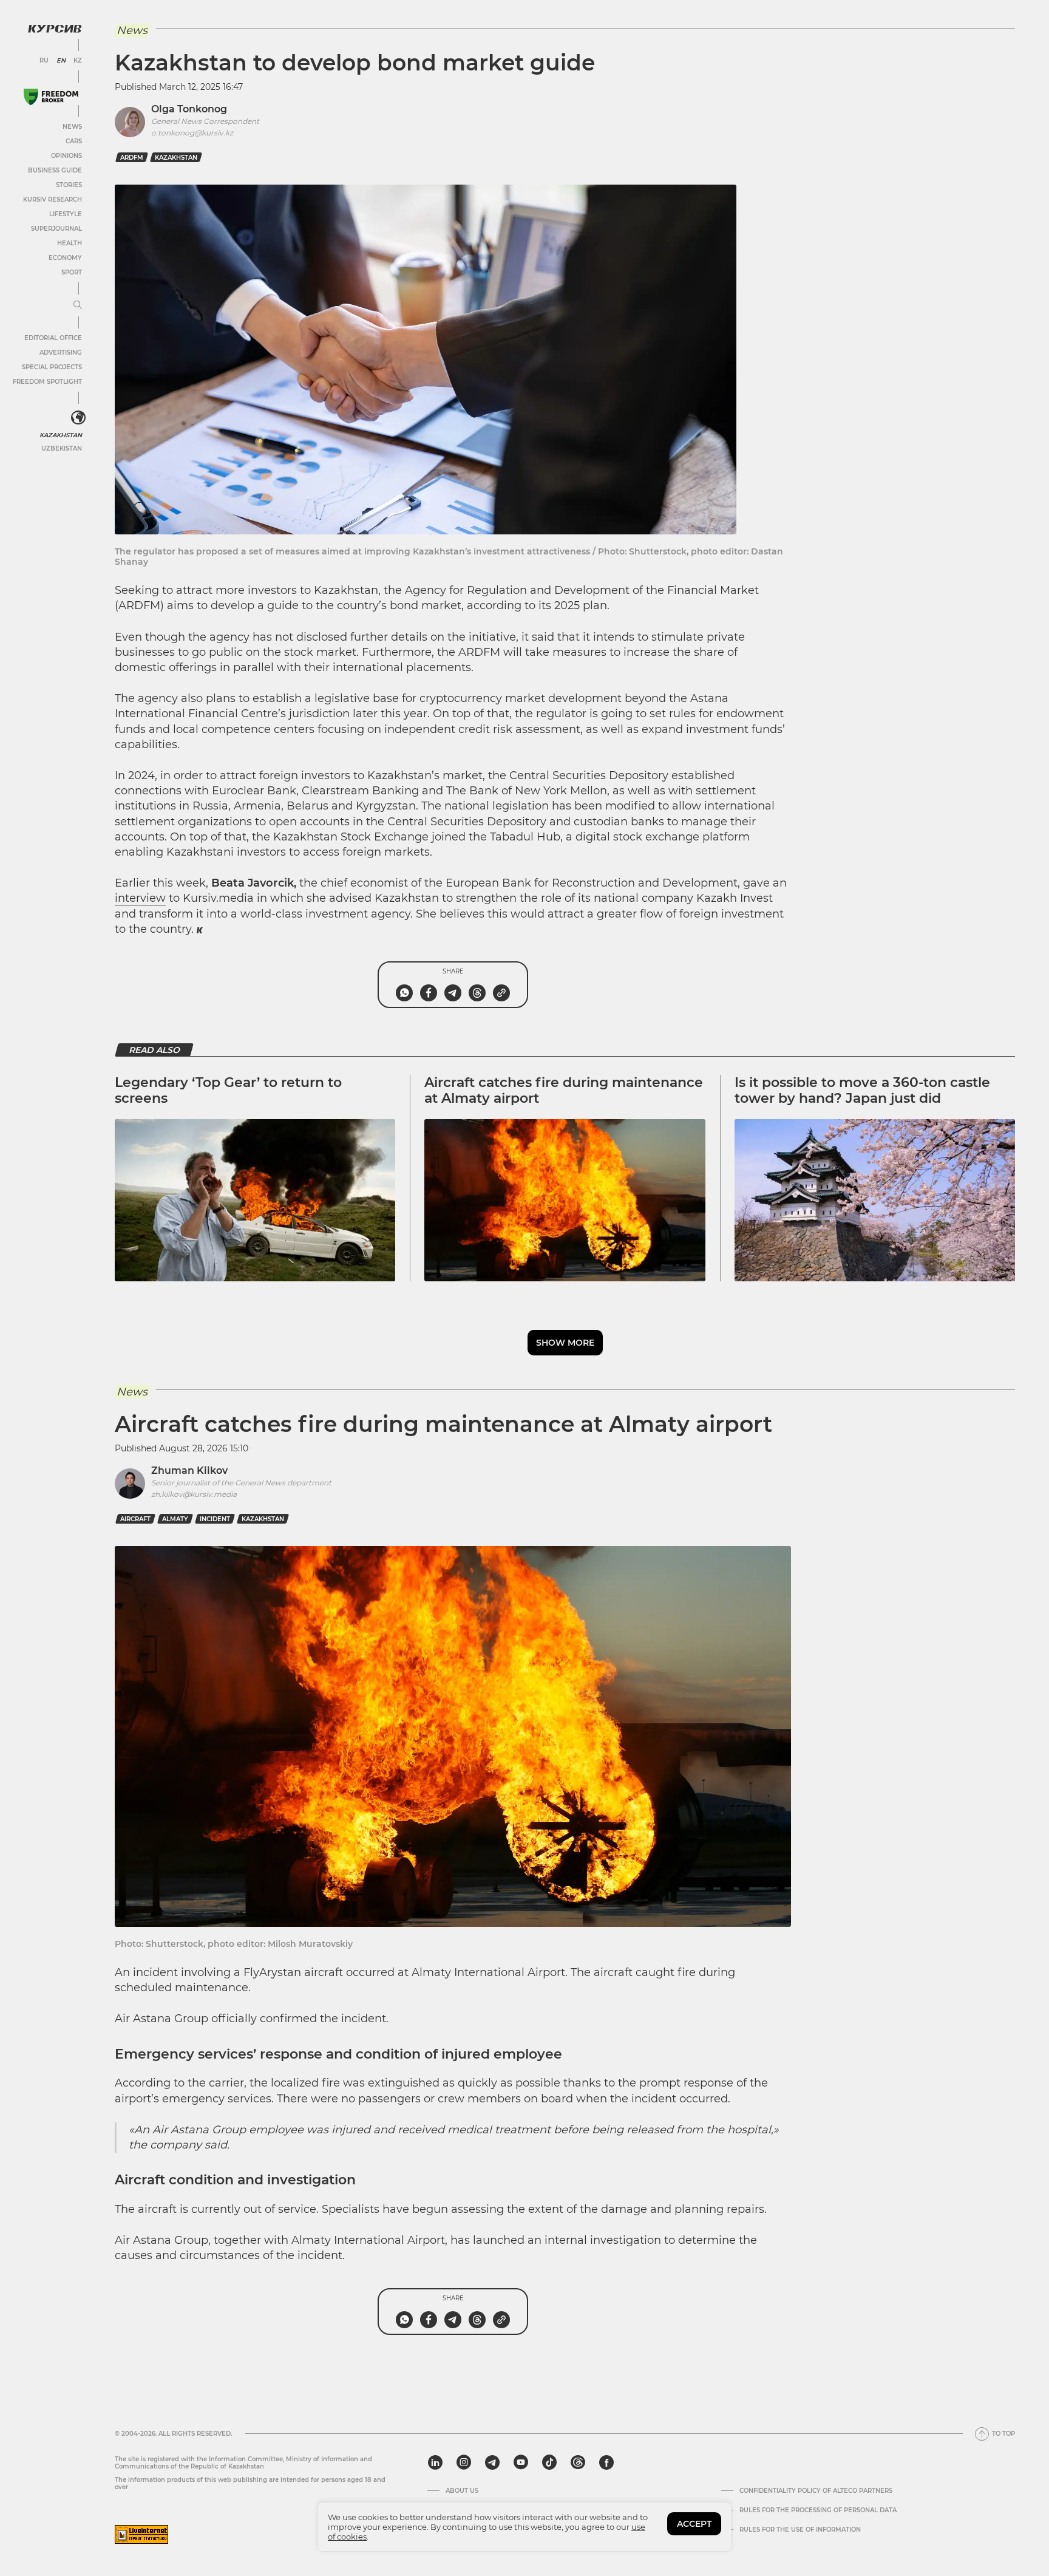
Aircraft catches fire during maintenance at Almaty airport (564, 1090)
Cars (74, 141)
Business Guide (55, 170)
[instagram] (464, 2462)
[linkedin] (435, 2462)
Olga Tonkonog (189, 109)
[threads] (578, 2462)
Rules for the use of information (800, 2530)
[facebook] (606, 2462)
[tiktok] (549, 2462)
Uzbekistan (62, 448)
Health (70, 243)
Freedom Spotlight (47, 382)
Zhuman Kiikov (189, 1470)
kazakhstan (176, 158)
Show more (565, 1343)
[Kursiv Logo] (55, 29)
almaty (175, 1519)
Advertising (61, 353)
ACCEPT (694, 2524)
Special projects (52, 367)
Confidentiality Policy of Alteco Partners (816, 2491)
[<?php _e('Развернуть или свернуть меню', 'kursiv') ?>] (78, 418)
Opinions (66, 156)
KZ (78, 61)
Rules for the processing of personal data (818, 2510)
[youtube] (521, 2462)
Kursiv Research (53, 199)
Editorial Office (53, 338)
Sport (72, 272)
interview (140, 898)
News (72, 127)
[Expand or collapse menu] (78, 305)
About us (462, 2491)
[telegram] (492, 2462)
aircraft (135, 1519)
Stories (69, 185)
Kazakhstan (61, 435)
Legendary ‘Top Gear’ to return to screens (228, 1090)
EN (61, 61)
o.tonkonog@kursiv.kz (192, 133)
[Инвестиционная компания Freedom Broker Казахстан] (51, 97)
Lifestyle (66, 214)
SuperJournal (56, 229)
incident (215, 1519)
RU (44, 61)
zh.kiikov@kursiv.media (194, 1494)
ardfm (132, 158)
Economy (65, 258)
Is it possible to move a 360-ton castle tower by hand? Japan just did (862, 1090)
